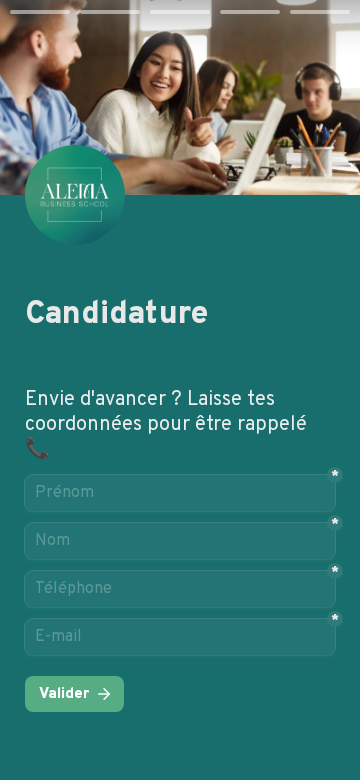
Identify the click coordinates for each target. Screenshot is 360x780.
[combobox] (180, 589)
